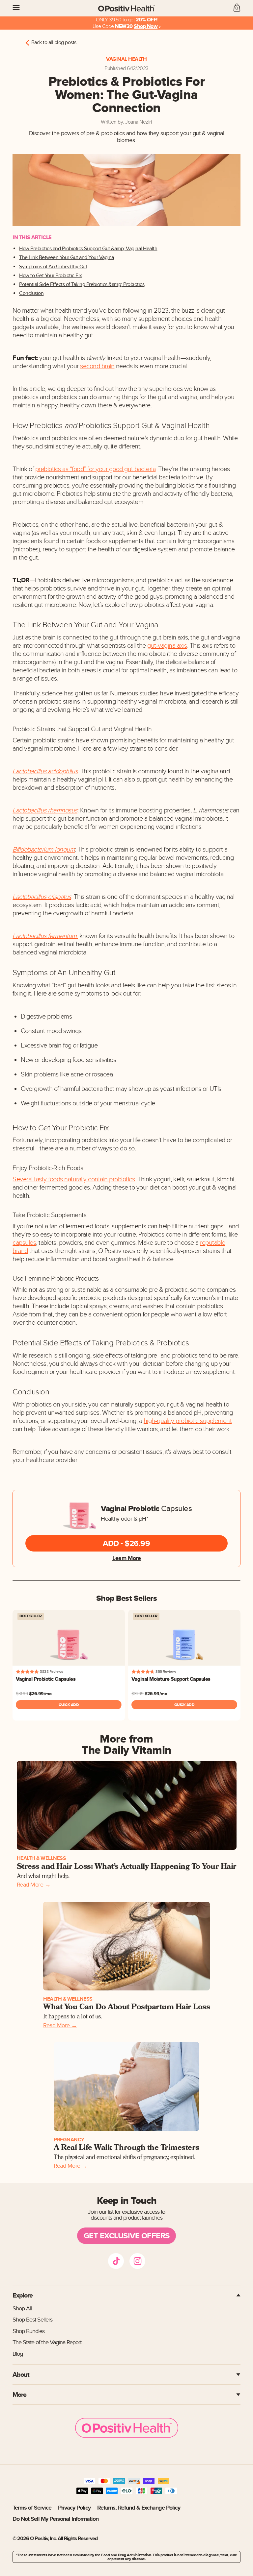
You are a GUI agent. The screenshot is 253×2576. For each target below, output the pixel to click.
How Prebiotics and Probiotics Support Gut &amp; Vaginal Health (88, 249)
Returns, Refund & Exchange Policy (139, 2508)
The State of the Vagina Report (47, 2342)
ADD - (126, 1543)
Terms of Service (32, 2508)
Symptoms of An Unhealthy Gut (53, 267)
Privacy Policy (74, 2508)
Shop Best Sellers (32, 2320)
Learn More (126, 1558)
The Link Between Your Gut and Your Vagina (67, 258)
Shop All (22, 2309)
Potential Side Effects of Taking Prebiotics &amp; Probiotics (82, 285)
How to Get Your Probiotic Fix (51, 276)
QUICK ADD (69, 1705)
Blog (18, 2354)
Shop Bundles (28, 2331)
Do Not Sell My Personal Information (56, 2519)
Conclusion (31, 293)
